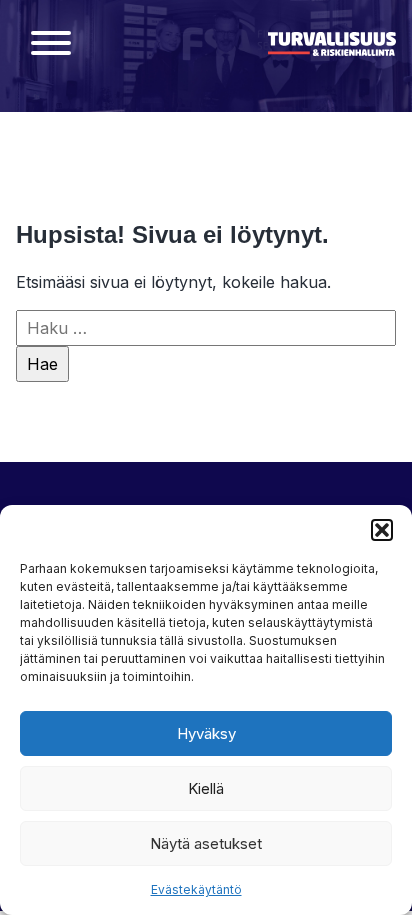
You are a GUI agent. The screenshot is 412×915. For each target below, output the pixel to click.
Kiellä (206, 788)
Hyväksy (206, 733)
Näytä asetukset (206, 843)
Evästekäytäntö (196, 889)
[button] (382, 530)
